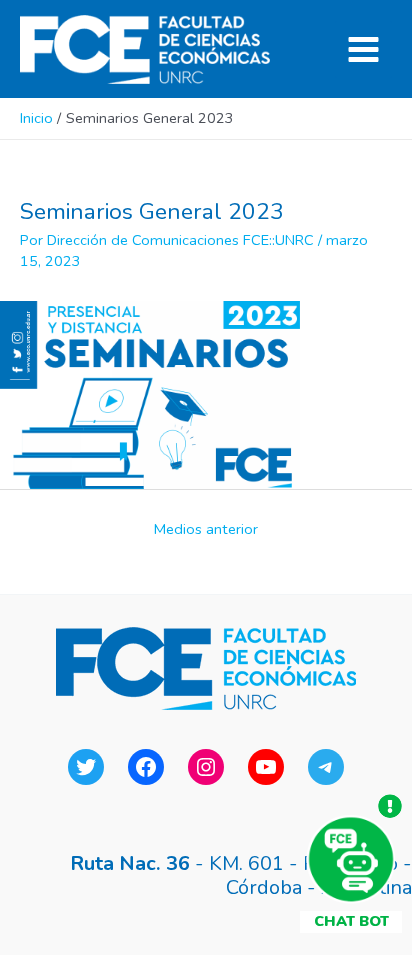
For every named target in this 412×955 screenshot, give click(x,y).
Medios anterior (206, 529)
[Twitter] (86, 767)
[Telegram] (326, 767)
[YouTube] (266, 767)
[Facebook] (146, 767)
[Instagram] (206, 767)
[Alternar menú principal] (363, 49)
